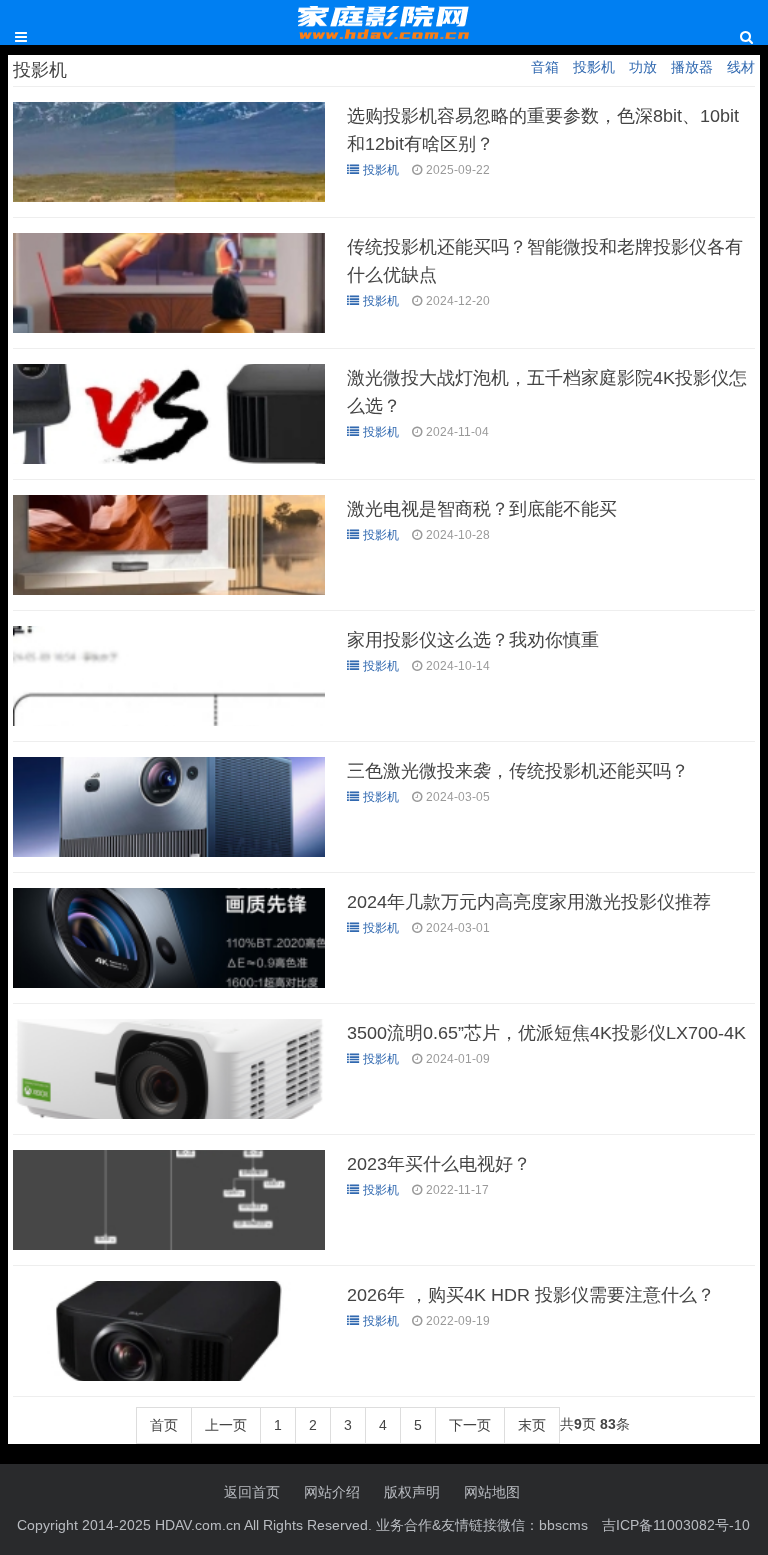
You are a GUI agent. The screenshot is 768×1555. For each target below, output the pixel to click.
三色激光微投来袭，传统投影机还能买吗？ (518, 771)
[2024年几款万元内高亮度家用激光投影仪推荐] (169, 983)
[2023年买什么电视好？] (169, 1245)
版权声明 (412, 1492)
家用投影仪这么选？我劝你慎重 (473, 640)
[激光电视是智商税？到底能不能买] (169, 590)
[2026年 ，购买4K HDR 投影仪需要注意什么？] (169, 1376)
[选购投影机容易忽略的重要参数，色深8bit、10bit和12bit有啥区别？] (169, 197)
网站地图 (492, 1492)
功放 (643, 67)
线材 (741, 67)
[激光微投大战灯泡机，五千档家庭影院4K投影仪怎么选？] (169, 459)
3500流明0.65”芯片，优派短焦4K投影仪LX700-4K (546, 1033)
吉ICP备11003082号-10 (676, 1525)
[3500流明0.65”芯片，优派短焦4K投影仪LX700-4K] (169, 1114)
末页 (532, 1425)
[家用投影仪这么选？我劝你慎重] (169, 721)
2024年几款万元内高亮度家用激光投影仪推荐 (529, 902)
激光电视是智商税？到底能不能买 (482, 509)
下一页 (470, 1425)
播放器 (692, 67)
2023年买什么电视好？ (439, 1164)
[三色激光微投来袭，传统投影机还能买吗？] (169, 852)
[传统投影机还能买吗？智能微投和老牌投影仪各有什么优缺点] (169, 328)
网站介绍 (332, 1492)
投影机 (594, 67)
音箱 (545, 67)
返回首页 (252, 1492)
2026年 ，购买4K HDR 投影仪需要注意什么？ (531, 1295)
